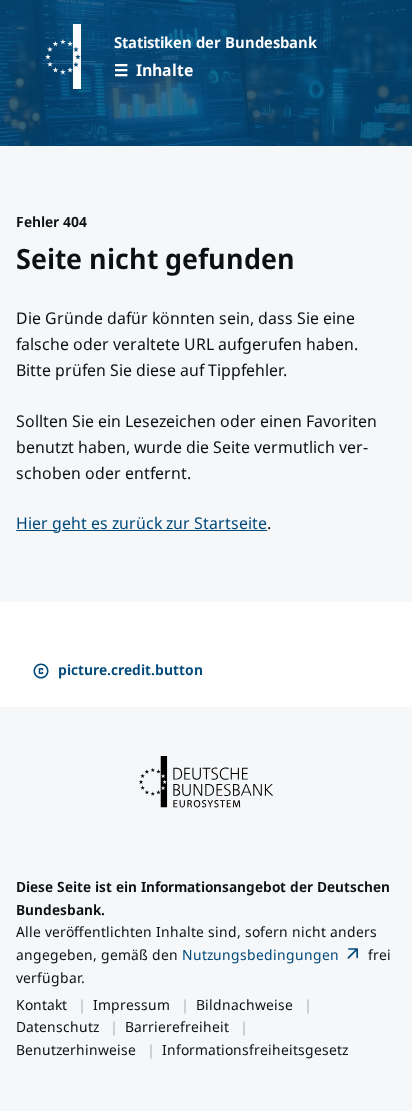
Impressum (131, 1004)
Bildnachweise (244, 1004)
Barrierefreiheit (177, 1026)
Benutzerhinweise (76, 1049)
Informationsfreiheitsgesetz (255, 1049)
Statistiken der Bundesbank (215, 42)
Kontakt (41, 1004)
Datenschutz (57, 1026)
